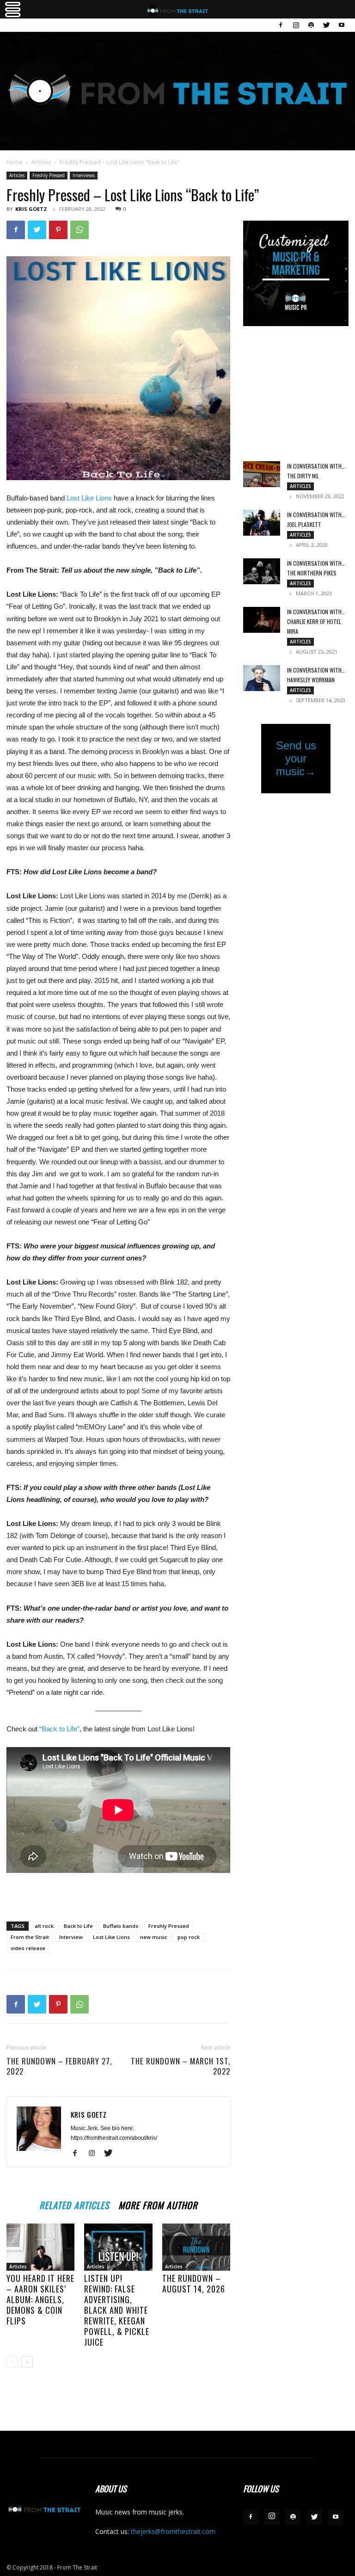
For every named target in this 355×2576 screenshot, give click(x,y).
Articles (41, 162)
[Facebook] (281, 25)
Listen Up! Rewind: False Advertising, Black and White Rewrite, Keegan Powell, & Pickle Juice (117, 2310)
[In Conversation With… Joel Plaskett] (262, 523)
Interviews (84, 175)
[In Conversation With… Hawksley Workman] (262, 678)
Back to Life (78, 1926)
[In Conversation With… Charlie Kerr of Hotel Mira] (262, 620)
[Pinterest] (58, 230)
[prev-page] (12, 2362)
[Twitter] (326, 25)
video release (28, 1948)
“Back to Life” (59, 1729)
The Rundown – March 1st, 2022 (181, 2066)
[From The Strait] (177, 91)
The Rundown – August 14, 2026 (194, 2283)
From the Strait (30, 1937)
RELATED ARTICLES (74, 2204)
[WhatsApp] (80, 230)
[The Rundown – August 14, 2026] (196, 2247)
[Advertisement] (118, 1890)
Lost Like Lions (90, 498)
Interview (71, 1937)
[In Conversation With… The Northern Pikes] (262, 571)
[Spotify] (311, 25)
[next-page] (27, 2362)
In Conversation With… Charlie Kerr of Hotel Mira (316, 621)
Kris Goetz (31, 209)
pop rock (189, 1937)
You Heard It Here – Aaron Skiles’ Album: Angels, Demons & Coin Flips (40, 2299)
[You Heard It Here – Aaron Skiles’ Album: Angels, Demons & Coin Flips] (40, 2247)
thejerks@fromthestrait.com (173, 2531)
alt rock (44, 1926)
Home (15, 162)
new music (154, 1937)
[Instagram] (296, 25)
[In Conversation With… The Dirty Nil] (262, 474)
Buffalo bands (121, 1926)
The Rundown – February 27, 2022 (59, 2066)
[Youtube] (342, 25)
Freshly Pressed (49, 175)
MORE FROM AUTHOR (158, 2204)
